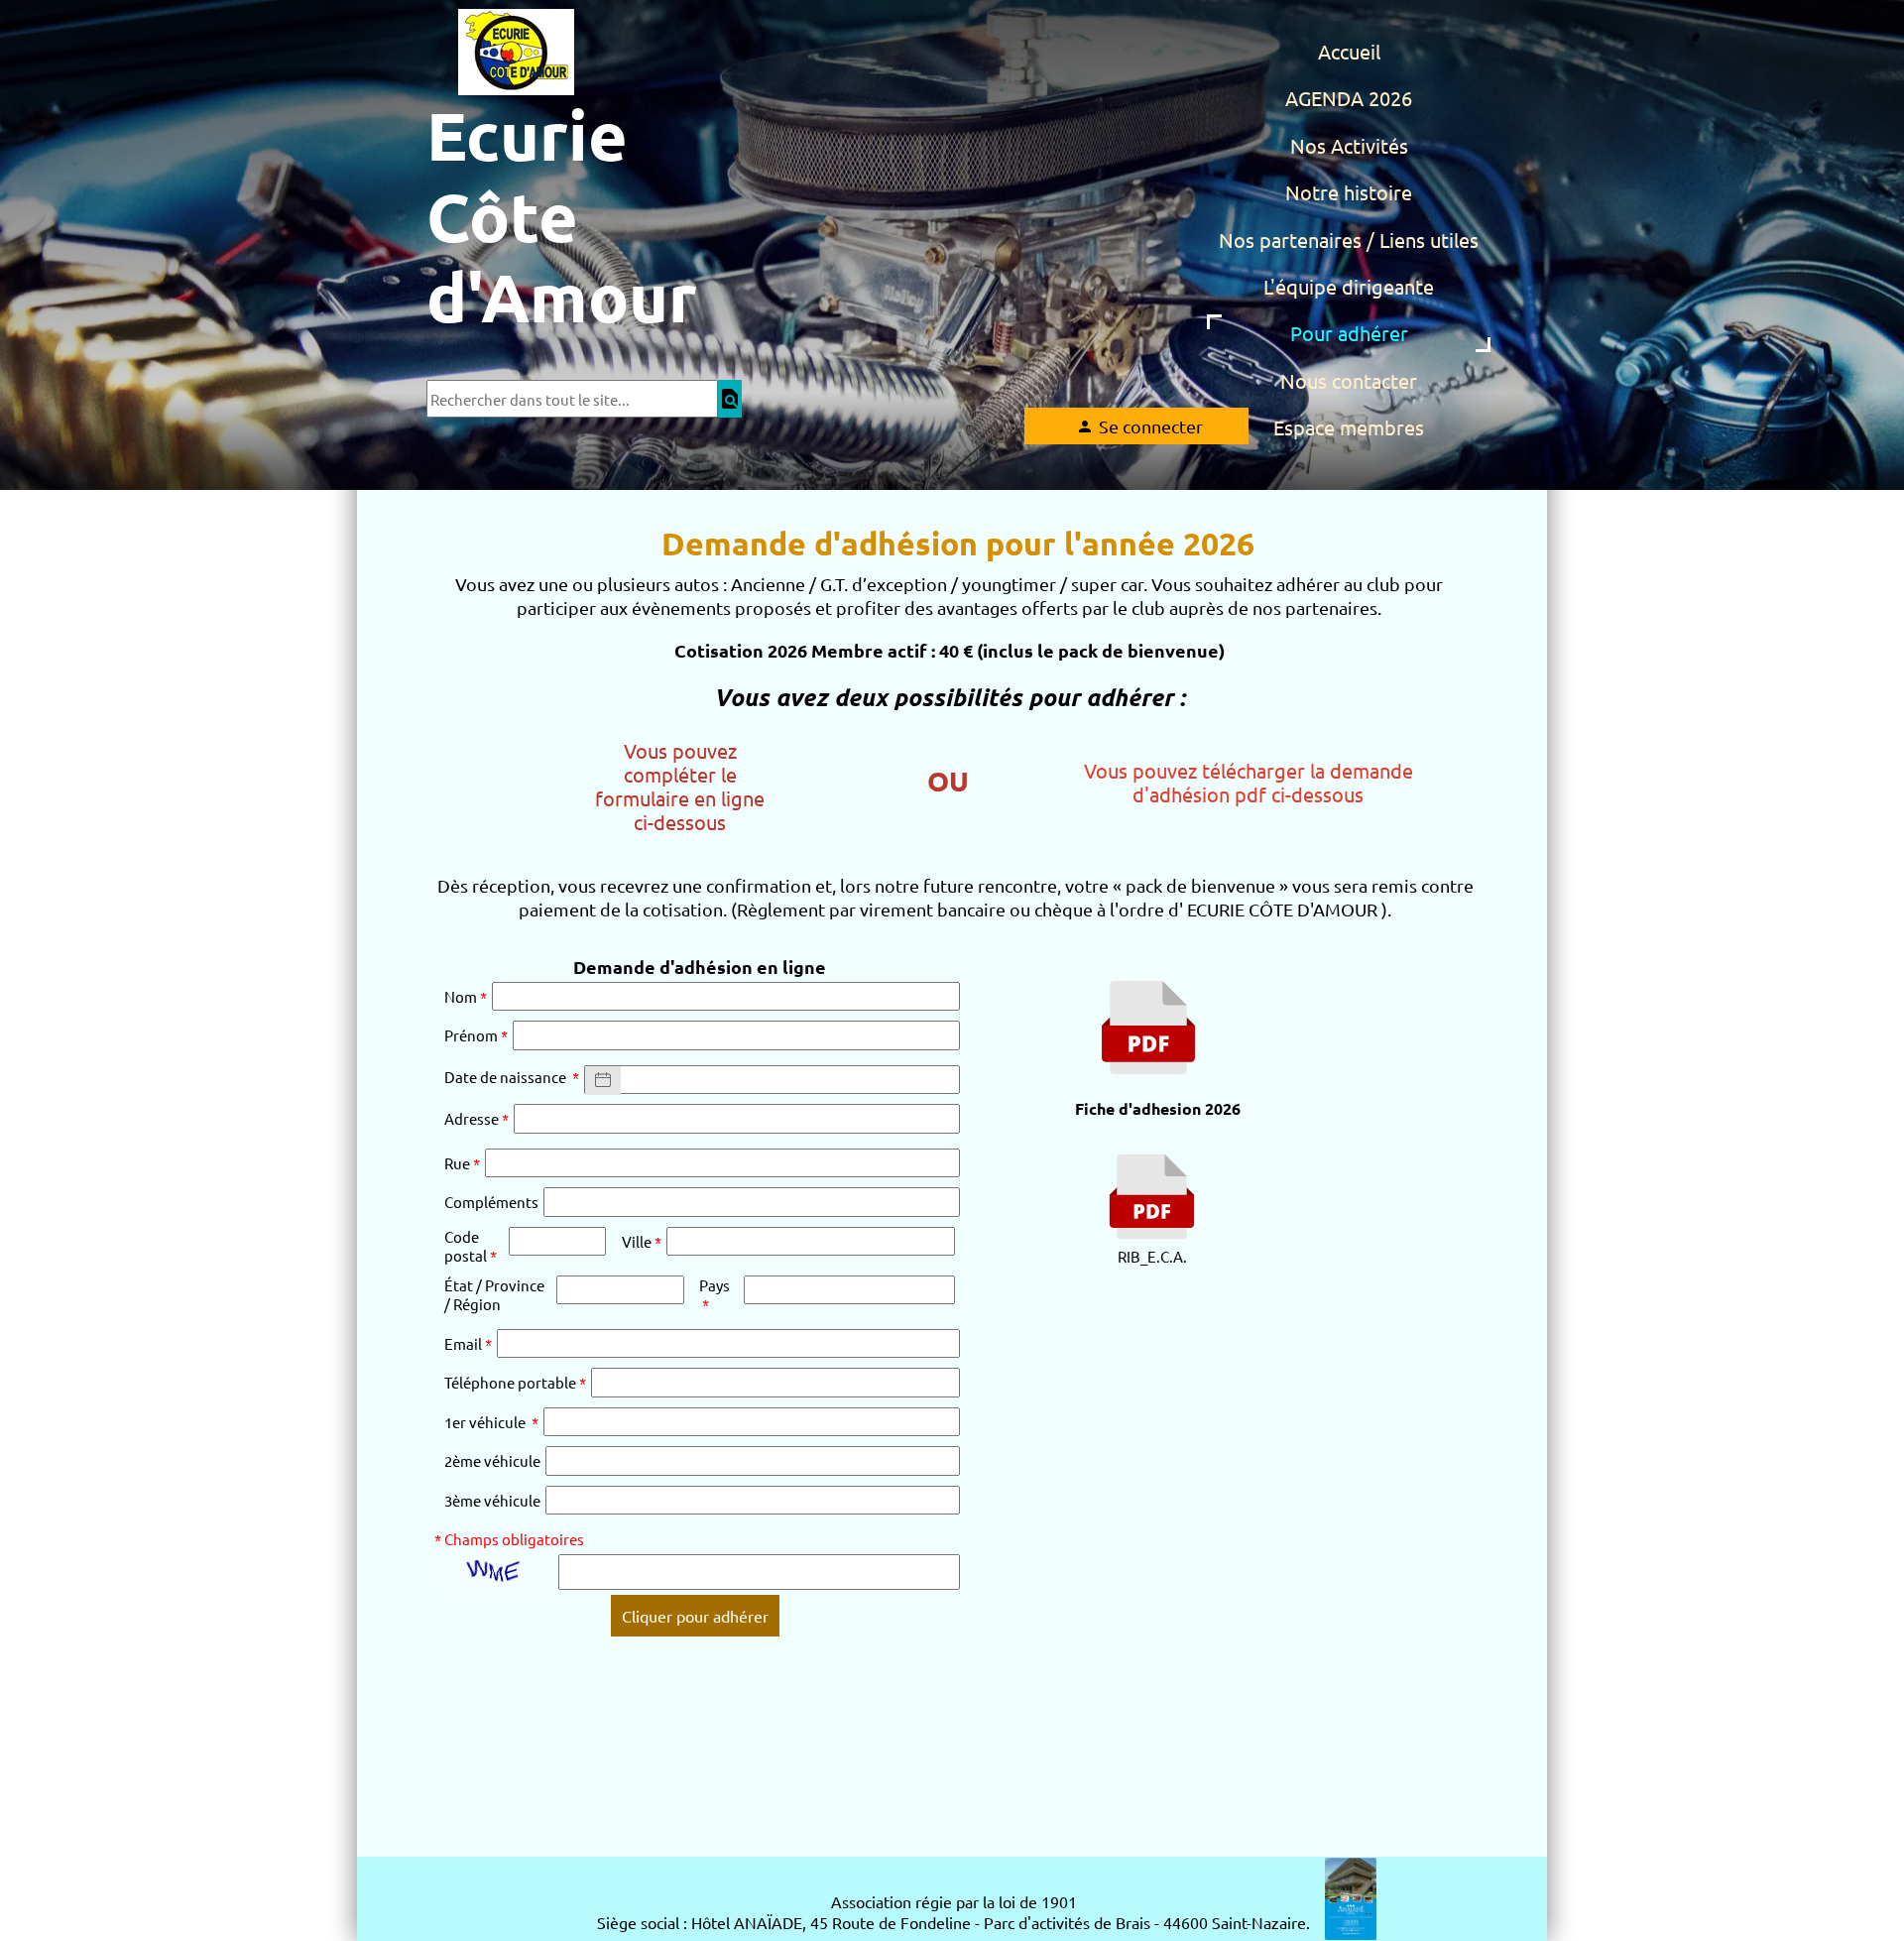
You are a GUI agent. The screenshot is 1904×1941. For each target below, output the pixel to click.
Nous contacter (1349, 380)
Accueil (1349, 51)
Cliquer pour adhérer (695, 1616)
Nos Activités (1349, 145)
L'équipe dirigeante (1349, 286)
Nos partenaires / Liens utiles (1349, 240)
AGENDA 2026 (1349, 98)
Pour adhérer (1349, 333)
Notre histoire (1349, 192)
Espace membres (1349, 427)
